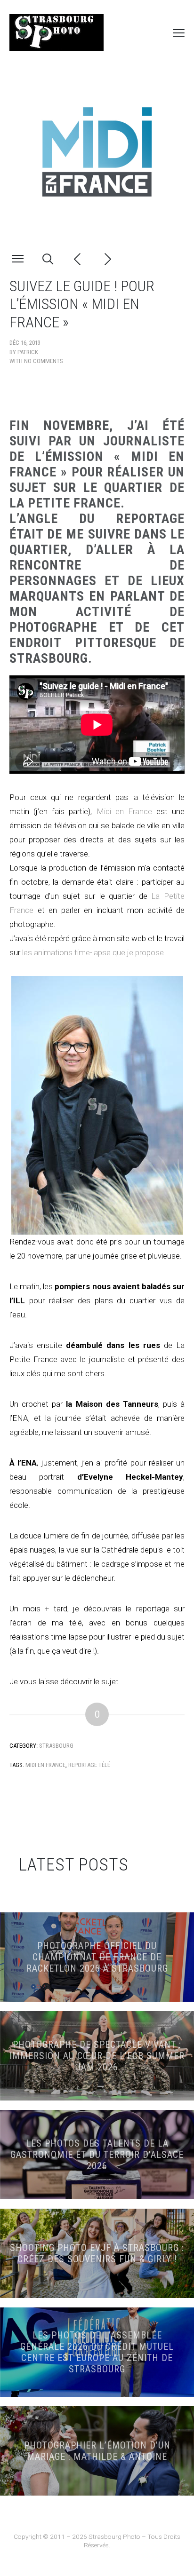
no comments (44, 361)
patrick (28, 352)
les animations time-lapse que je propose (93, 952)
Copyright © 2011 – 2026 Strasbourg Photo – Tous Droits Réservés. (97, 2541)
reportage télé (89, 1765)
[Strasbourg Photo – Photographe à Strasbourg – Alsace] (57, 33)
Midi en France (124, 811)
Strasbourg (56, 1746)
